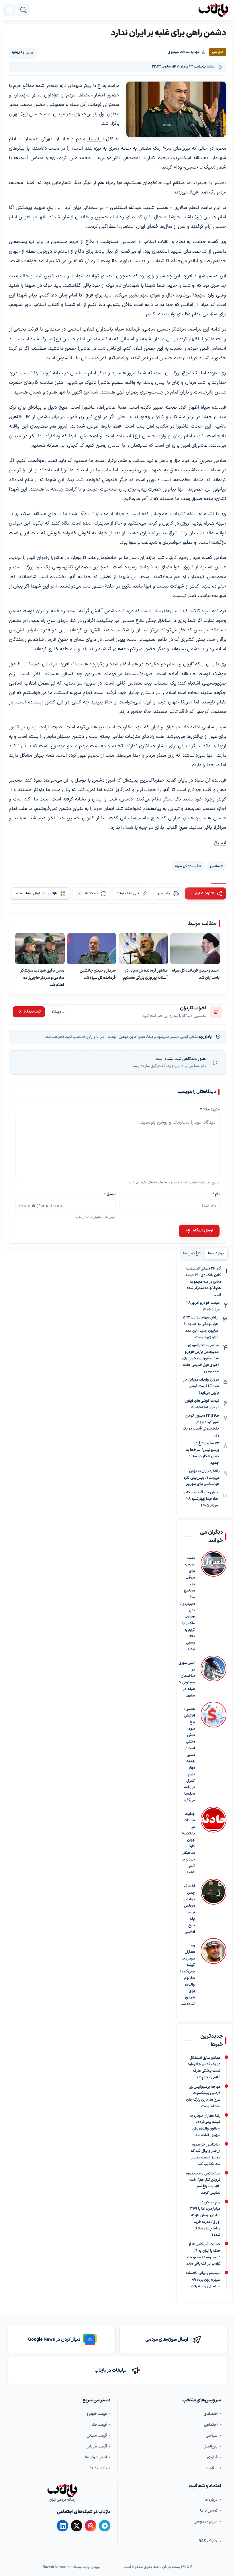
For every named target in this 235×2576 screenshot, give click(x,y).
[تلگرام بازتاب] (105, 2526)
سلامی (215, 866)
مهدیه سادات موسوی (184, 52)
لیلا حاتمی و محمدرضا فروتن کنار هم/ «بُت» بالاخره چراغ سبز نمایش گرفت (203, 2183)
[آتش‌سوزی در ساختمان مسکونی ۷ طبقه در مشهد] (214, 1677)
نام (216, 1194)
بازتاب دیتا (99, 2468)
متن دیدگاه (210, 1110)
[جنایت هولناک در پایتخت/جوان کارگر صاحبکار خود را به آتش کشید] (214, 1841)
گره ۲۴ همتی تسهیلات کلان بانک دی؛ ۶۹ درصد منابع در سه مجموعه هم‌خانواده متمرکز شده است (203, 1282)
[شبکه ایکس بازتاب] (77, 2526)
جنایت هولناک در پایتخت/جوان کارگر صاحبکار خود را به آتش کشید (188, 1843)
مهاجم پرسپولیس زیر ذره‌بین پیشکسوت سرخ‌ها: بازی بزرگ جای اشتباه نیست (203, 2096)
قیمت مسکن (97, 2436)
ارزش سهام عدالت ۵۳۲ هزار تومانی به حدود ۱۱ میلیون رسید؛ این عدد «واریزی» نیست (201, 1327)
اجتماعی (211, 2425)
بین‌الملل (210, 2446)
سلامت (212, 2468)
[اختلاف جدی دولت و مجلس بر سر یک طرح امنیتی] (214, 1907)
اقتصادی (211, 2414)
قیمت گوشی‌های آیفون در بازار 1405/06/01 (202, 1404)
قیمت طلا (99, 2425)
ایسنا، (94, 139)
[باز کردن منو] (9, 10)
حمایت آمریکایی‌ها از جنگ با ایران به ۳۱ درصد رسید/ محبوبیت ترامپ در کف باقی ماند (203, 2254)
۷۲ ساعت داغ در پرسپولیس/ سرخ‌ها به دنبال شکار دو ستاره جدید (202, 1453)
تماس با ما (209, 2511)
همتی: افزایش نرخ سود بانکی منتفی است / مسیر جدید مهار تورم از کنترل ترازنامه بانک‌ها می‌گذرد (189, 1755)
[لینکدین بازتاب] (62, 2526)
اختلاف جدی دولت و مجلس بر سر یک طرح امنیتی (189, 1909)
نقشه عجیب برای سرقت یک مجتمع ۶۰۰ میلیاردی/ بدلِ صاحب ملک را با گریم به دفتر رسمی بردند (188, 1604)
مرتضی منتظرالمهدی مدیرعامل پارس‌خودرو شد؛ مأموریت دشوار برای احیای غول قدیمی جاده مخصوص (200, 1358)
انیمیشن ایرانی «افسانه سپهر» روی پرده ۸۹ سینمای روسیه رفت (203, 2280)
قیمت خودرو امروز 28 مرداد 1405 (203, 1306)
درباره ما (211, 2500)
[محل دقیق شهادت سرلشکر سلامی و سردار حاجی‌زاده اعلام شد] (40, 949)
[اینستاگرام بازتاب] (91, 2526)
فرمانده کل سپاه (187, 866)
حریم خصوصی (206, 2521)
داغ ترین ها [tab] (192, 1254)
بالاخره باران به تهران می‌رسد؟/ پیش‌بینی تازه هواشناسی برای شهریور (202, 1478)
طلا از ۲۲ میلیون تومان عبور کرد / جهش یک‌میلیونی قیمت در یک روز (201, 1426)
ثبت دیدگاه (32, 1012)
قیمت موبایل (96, 2446)
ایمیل (110, 1194)
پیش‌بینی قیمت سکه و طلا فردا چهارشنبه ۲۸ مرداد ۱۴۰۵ (201, 1499)
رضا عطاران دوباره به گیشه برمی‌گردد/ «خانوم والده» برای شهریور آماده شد (187, 1975)
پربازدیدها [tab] (216, 1254)
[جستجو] (23, 10)
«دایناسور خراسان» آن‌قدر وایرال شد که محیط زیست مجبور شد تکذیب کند (206, 2154)
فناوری (212, 2457)
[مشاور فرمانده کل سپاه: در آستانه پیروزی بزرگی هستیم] (144, 949)
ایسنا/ (220, 843)
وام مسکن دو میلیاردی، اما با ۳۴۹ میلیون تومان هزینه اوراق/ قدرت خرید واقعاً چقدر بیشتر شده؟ (205, 2219)
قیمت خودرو (97, 2414)
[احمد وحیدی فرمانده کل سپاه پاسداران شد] (195, 949)
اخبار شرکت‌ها (96, 2457)
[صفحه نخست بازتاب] (62, 2490)
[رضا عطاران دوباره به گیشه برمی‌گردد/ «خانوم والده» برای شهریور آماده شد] (214, 1973)
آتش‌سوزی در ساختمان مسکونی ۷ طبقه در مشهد (187, 1679)
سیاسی (212, 2436)
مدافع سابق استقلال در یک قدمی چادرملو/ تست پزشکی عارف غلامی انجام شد (204, 2067)
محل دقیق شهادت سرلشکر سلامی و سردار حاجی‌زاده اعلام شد (42, 978)
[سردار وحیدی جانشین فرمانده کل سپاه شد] (92, 949)
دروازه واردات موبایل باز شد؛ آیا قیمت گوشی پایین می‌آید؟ (201, 1386)
